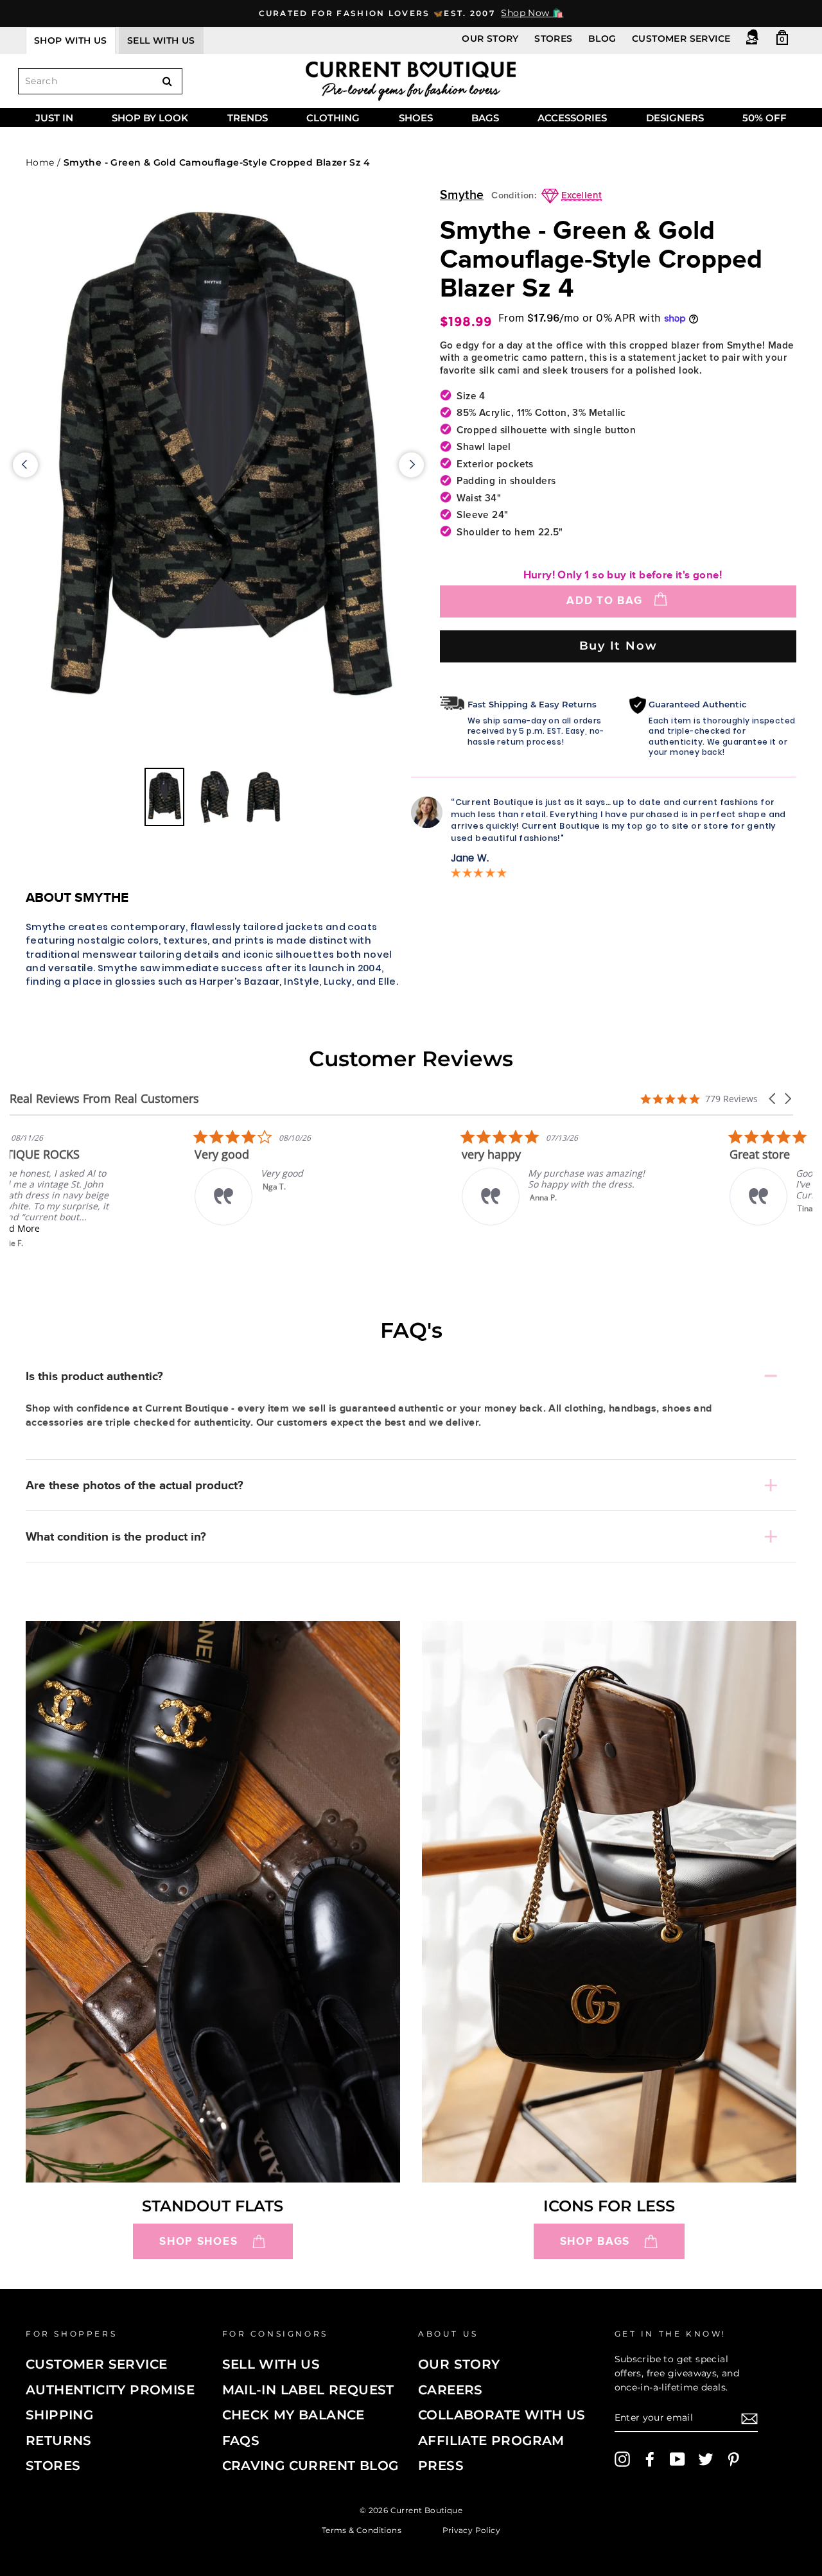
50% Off (765, 118)
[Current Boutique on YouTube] (678, 2459)
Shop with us (71, 40)
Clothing (333, 118)
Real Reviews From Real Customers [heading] (104, 1099)
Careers (450, 2390)
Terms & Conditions (362, 2529)
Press (441, 2466)
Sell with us (161, 40)
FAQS (241, 2441)
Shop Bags (595, 2241)
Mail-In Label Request (308, 2390)
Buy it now (618, 645)
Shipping (59, 2415)
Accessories (572, 118)
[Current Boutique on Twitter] (706, 2459)
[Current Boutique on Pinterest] (733, 2459)
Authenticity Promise (110, 2390)
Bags (485, 118)
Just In (54, 118)
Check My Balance (293, 2415)
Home (40, 162)
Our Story (490, 39)
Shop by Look (150, 118)
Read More (99, 1228)
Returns (59, 2441)
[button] (773, 1099)
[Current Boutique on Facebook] (650, 2459)
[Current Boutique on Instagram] (622, 2459)
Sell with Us (271, 2364)
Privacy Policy (472, 2529)
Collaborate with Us (502, 2415)
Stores (553, 39)
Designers (675, 118)
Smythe (462, 195)
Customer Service (681, 39)
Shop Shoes (198, 2241)
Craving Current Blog (310, 2466)
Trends (248, 118)
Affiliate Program (491, 2441)
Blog (602, 39)
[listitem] (106, 1189)
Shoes (416, 118)
